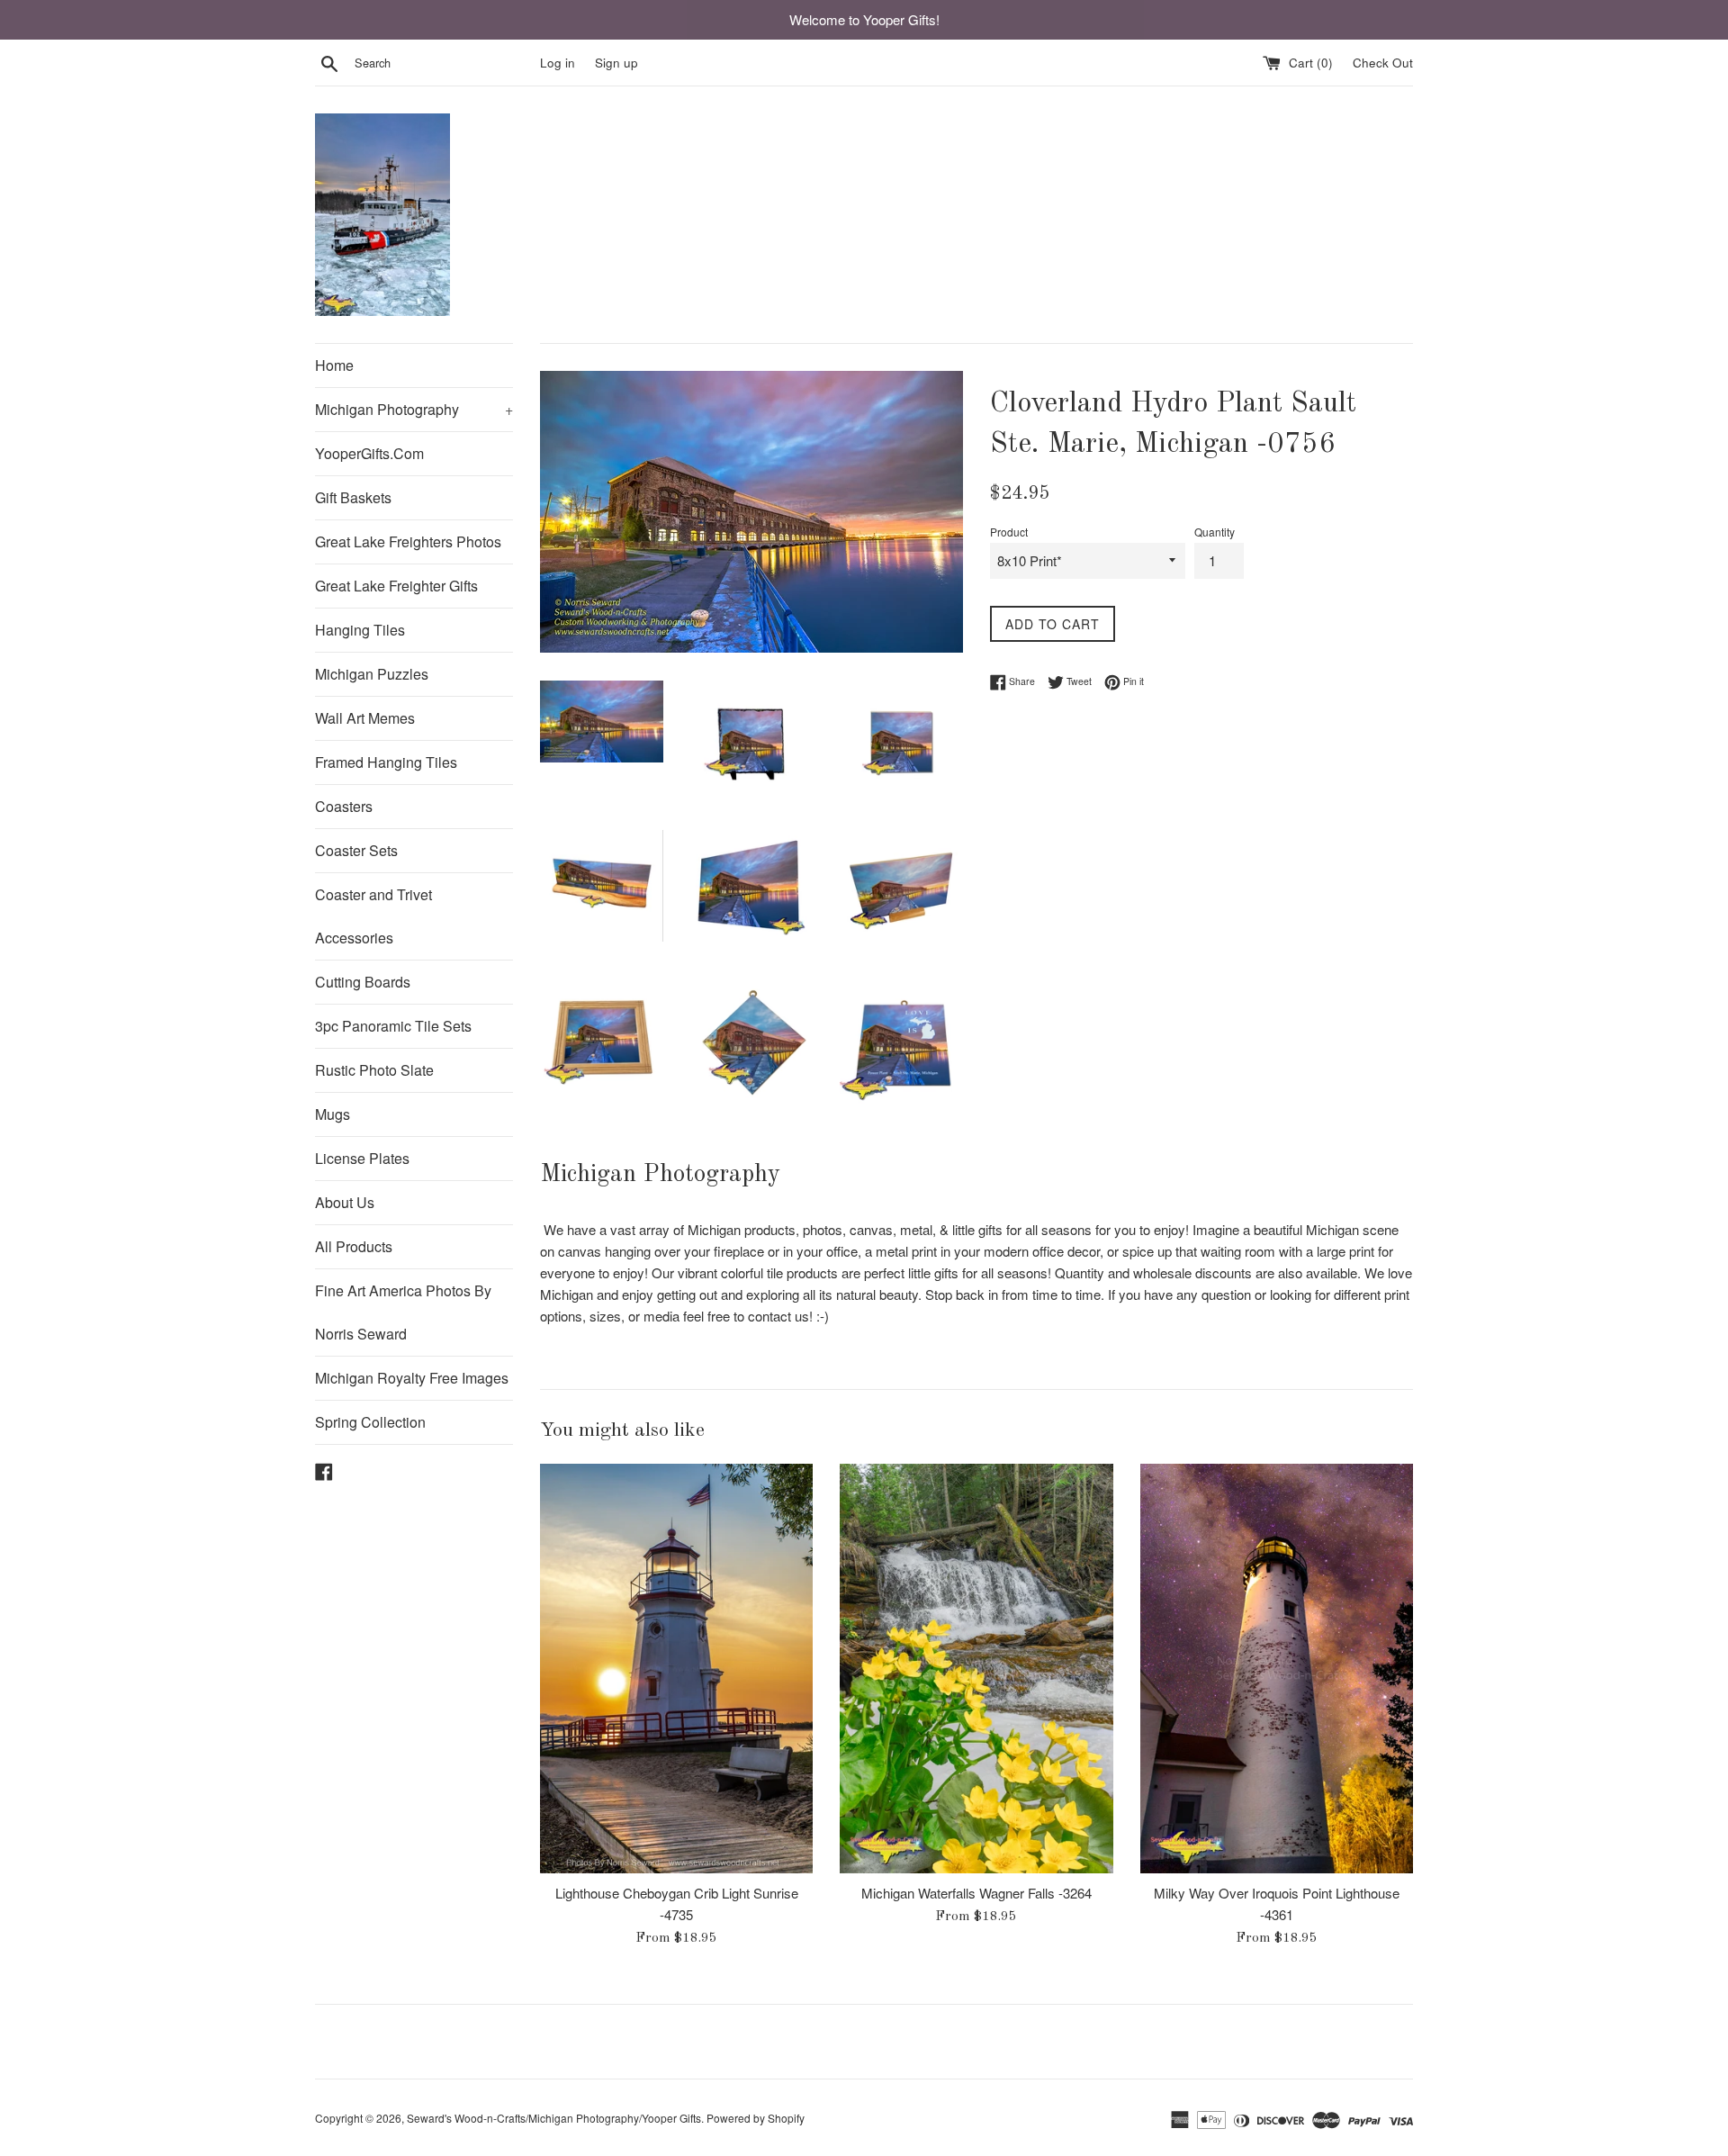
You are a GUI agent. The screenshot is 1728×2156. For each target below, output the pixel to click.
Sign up (616, 63)
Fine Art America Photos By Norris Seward (403, 1312)
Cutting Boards (363, 982)
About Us (345, 1202)
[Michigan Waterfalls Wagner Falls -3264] (976, 1669)
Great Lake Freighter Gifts (396, 586)
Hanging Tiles (360, 630)
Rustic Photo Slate (374, 1070)
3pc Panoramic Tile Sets (393, 1026)
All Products (354, 1246)
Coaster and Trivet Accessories (373, 916)
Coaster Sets (356, 850)
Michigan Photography (414, 409)
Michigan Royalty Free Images (412, 1378)
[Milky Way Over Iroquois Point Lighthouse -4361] (1277, 1669)
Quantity (1215, 532)
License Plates (362, 1158)
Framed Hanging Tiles (386, 762)
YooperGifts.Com (369, 453)
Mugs (333, 1114)
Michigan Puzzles (372, 674)
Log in (558, 63)
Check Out (1383, 63)
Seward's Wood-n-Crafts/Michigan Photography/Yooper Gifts (554, 2118)
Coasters (344, 806)
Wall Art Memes (365, 718)
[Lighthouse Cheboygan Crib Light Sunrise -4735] (676, 1669)
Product (1009, 532)
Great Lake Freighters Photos (408, 541)
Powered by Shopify (756, 2118)
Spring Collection (370, 1422)
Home (334, 365)
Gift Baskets (353, 497)
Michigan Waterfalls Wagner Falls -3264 (976, 1893)
